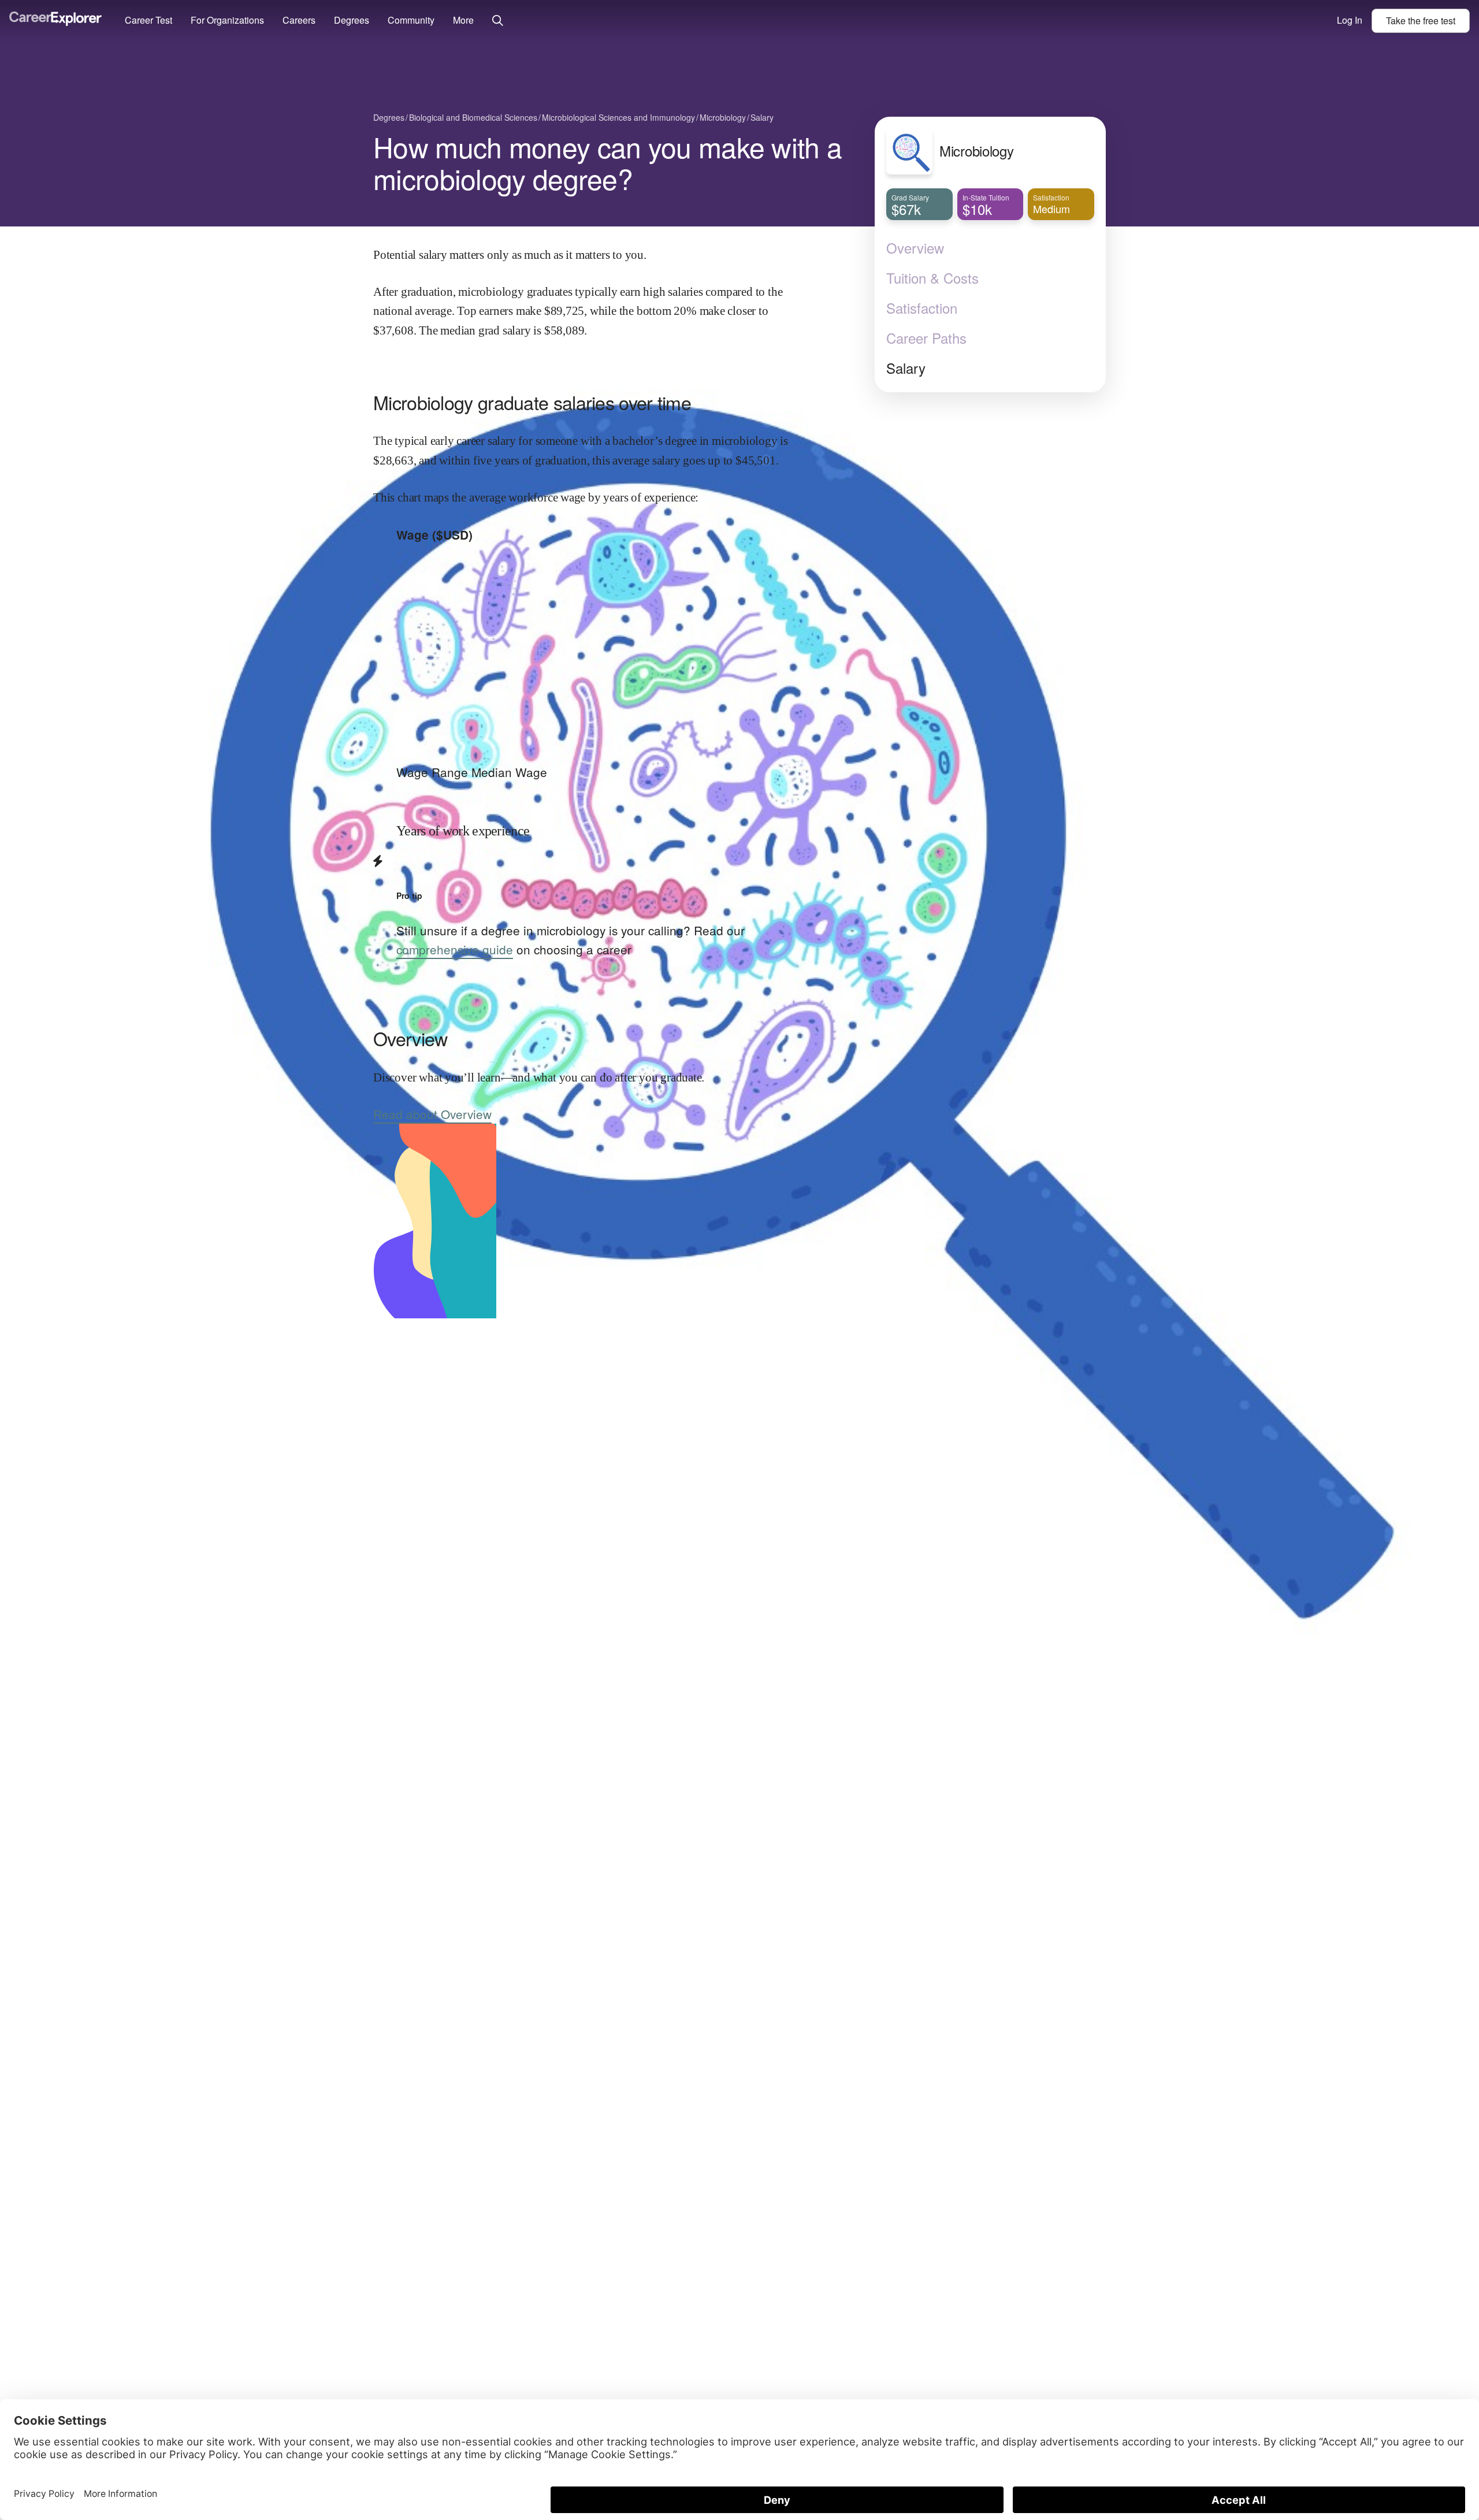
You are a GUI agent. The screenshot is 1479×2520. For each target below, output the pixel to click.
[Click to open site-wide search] (498, 21)
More (463, 20)
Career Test (148, 20)
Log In (1350, 20)
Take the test (1421, 21)
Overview (915, 248)
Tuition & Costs (932, 278)
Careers (299, 20)
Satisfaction (922, 308)
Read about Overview (432, 1114)
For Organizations (227, 20)
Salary (906, 368)
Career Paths (926, 338)
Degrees (352, 20)
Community (411, 20)
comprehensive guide (455, 949)
